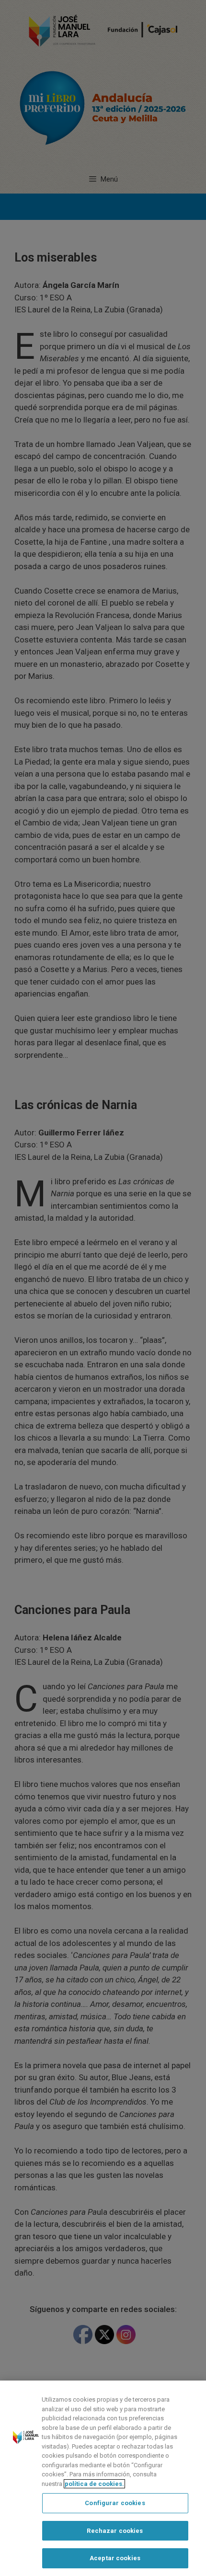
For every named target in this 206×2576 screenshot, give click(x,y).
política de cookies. (94, 2484)
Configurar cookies (115, 2503)
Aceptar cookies (115, 2558)
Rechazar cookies (115, 2531)
